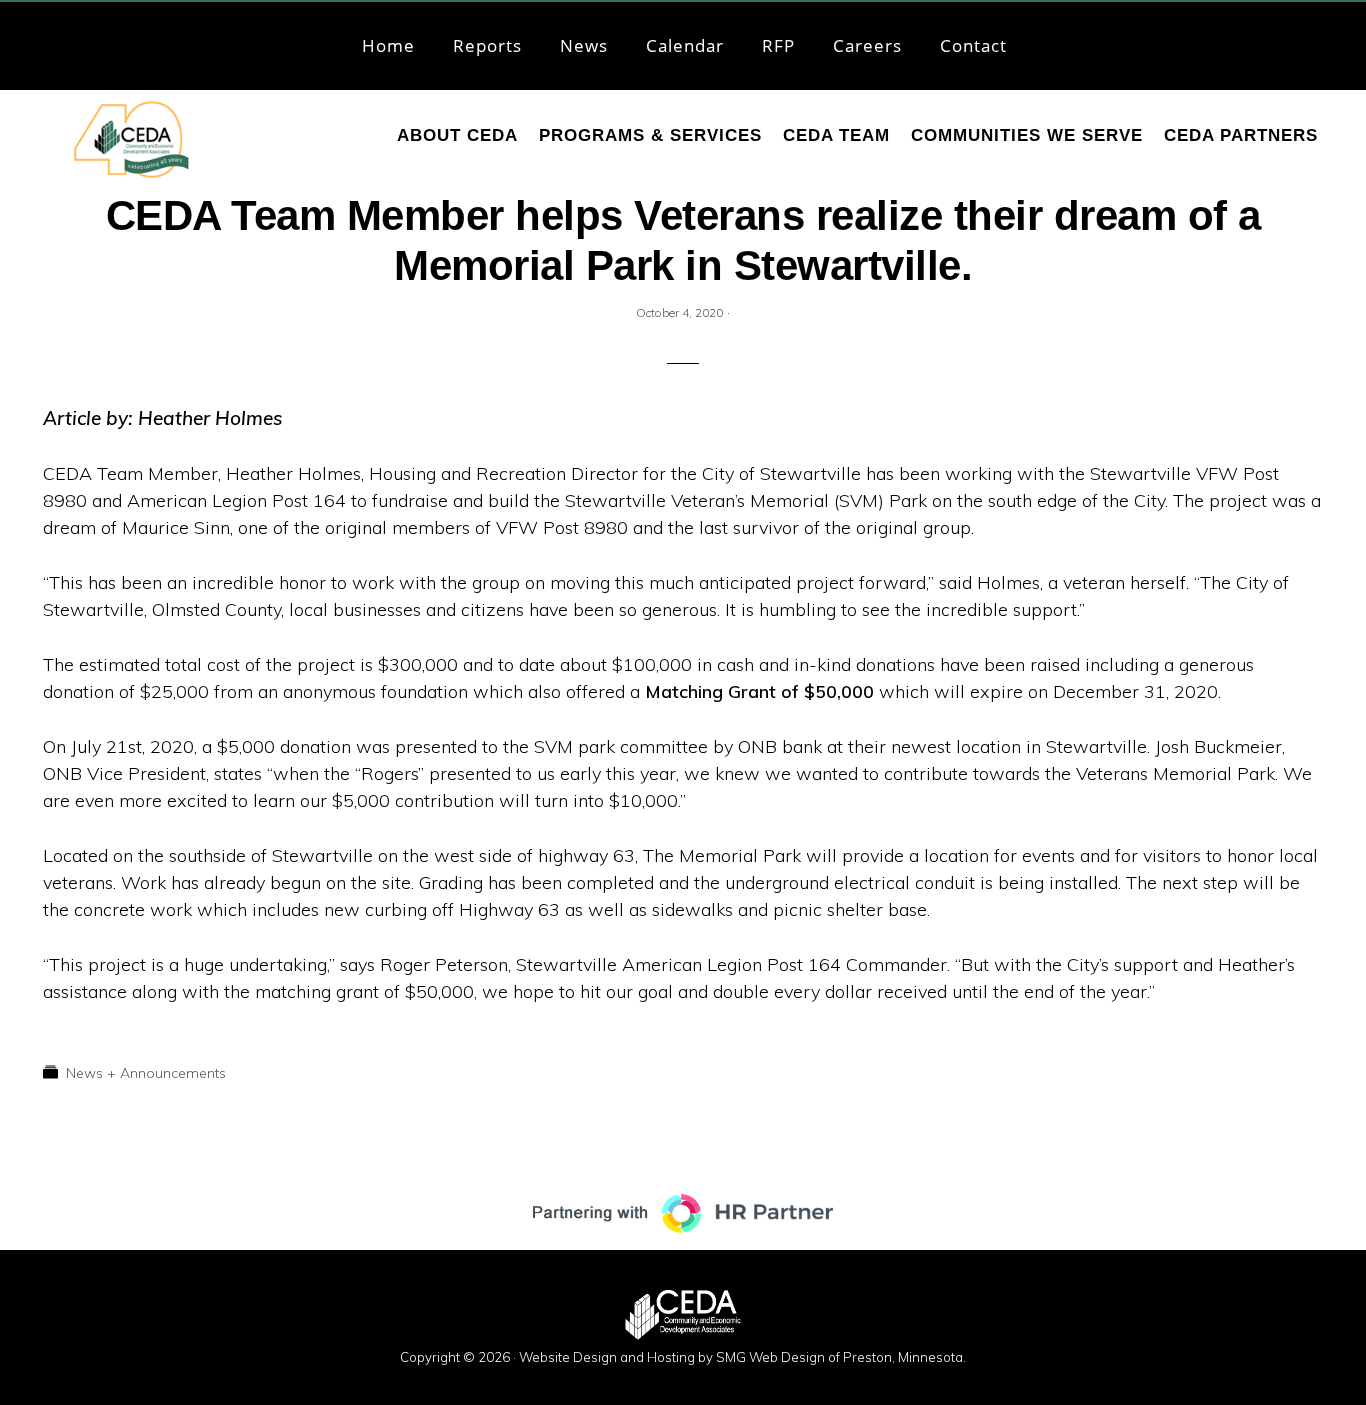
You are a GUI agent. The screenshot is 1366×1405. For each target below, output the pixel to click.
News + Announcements (146, 1073)
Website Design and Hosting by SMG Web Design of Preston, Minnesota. (742, 1357)
